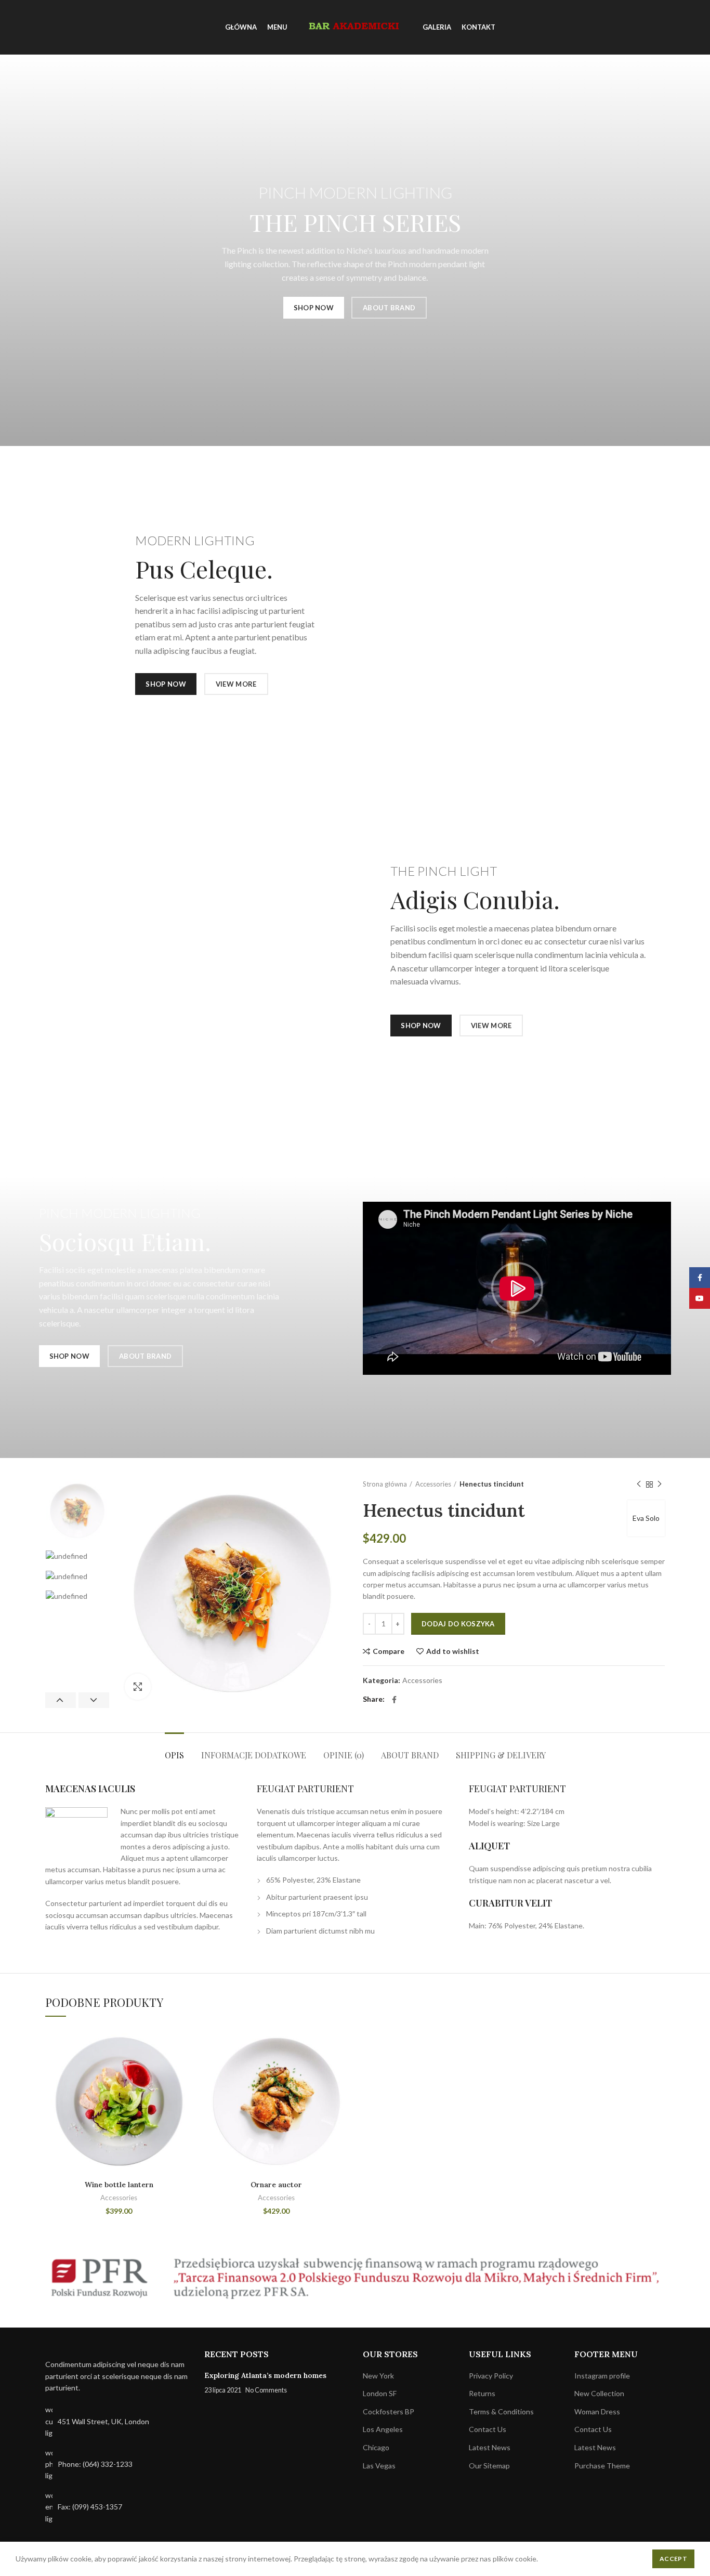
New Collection (599, 2393)
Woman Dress (597, 2411)
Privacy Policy (491, 2376)
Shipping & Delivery (501, 1755)
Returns (482, 2393)
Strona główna (385, 1484)
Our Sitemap (489, 2466)
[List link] (117, 2465)
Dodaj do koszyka (458, 1624)
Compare (389, 1651)
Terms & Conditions (501, 2411)
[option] (77, 1511)
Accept (673, 2559)
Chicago (376, 2447)
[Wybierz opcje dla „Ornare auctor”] (342, 2068)
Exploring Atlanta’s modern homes (265, 2375)
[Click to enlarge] (138, 1687)
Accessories (433, 1484)
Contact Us (488, 2429)
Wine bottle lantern (119, 2185)
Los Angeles (383, 2429)
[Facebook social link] (394, 1700)
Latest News (490, 2447)
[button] (185, 2068)
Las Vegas (379, 2466)
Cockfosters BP (389, 2411)
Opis (174, 1755)
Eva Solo (646, 1518)
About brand (410, 1755)
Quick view (185, 2091)
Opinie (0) (344, 1755)
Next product (660, 1484)
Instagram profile (602, 2376)
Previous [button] (61, 1700)
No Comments (266, 2390)
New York (378, 2376)
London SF (380, 2393)
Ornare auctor (276, 2185)
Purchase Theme (602, 2466)
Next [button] (94, 1700)
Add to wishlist (453, 1651)
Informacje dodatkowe (254, 1755)
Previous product (639, 1484)
